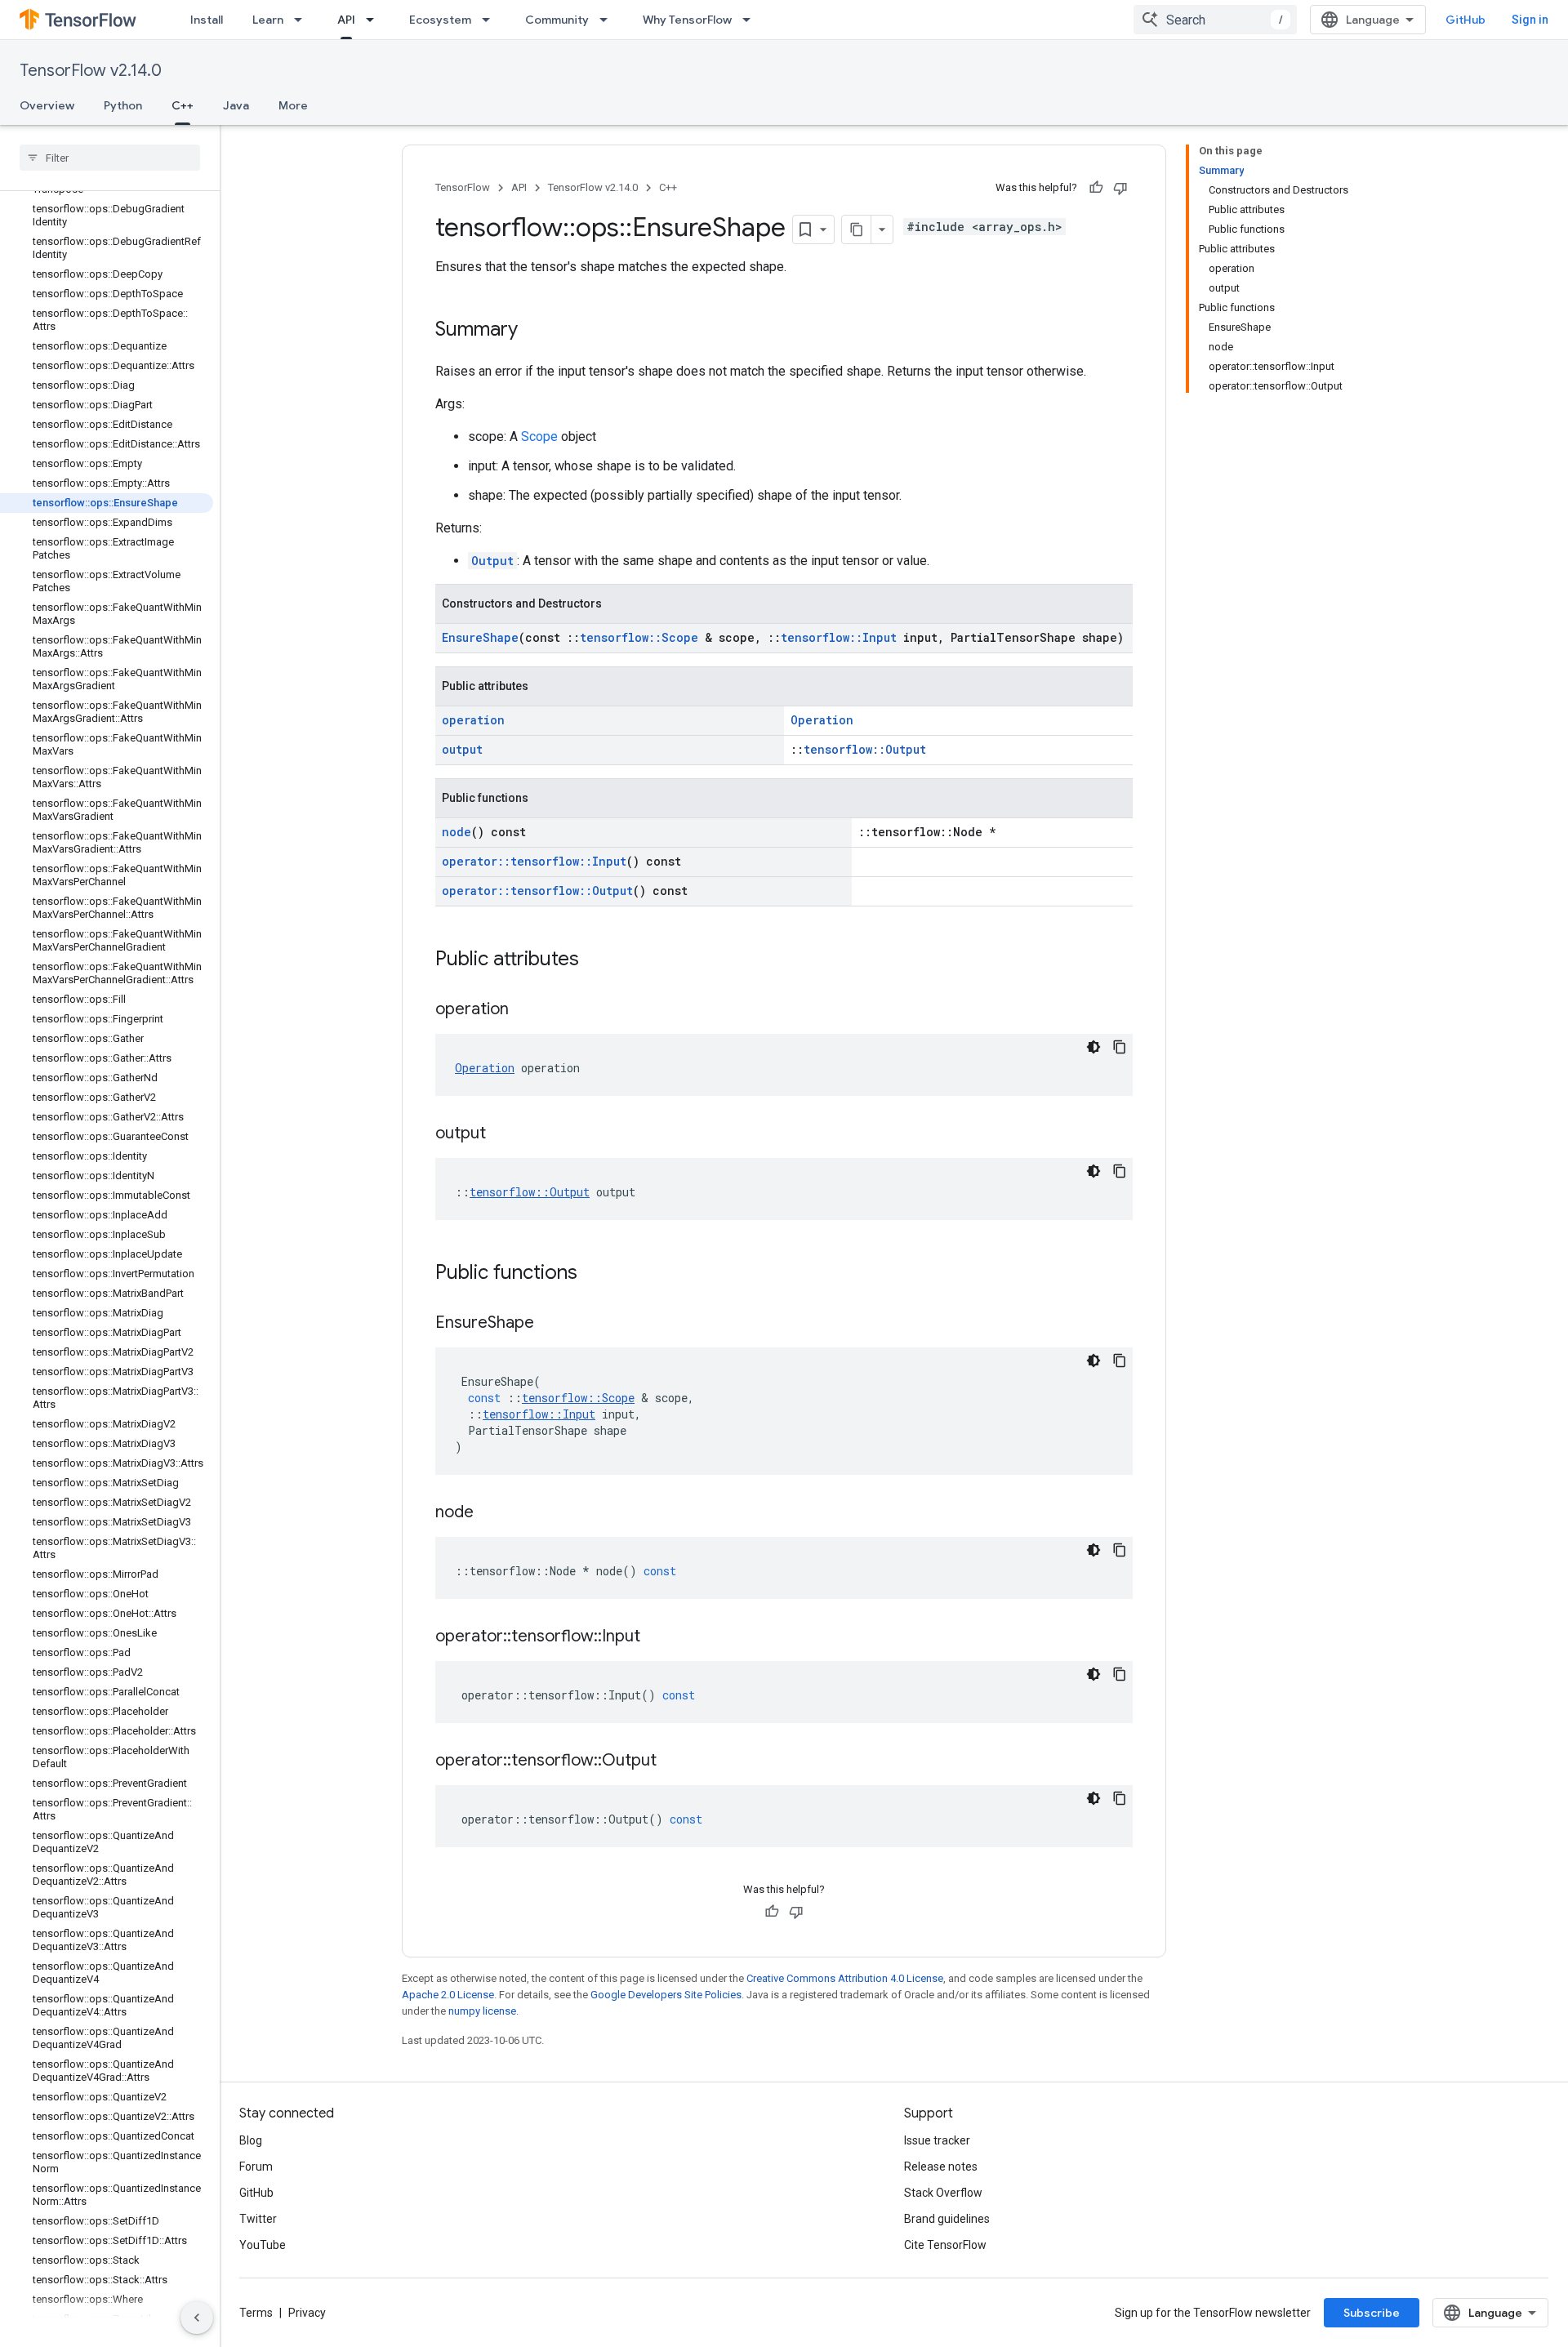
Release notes (941, 2167)
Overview (47, 105)
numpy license (482, 2011)
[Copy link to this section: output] (502, 1134)
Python (123, 105)
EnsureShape (480, 637)
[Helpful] (1096, 188)
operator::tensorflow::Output (537, 891)
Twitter (258, 2219)
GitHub (1466, 20)
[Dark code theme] (1094, 1047)
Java (236, 105)
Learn (268, 20)
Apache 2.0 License (448, 1995)
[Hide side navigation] (197, 2318)
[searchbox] (110, 158)
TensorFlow (463, 187)
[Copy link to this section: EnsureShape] (550, 1324)
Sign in (1530, 20)
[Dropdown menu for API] (375, 20)
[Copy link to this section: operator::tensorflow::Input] (657, 1637)
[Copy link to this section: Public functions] (594, 1274)
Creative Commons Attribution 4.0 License (845, 1978)
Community (557, 20)
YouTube (263, 2245)
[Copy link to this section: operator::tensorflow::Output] (673, 1761)
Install (207, 20)
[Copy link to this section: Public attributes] (595, 960)
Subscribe (1372, 2313)
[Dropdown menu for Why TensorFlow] (751, 20)
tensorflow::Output (865, 749)
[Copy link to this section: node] (490, 1513)
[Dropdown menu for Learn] (303, 20)
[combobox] (1215, 20)
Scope (539, 436)
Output (492, 561)
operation (473, 720)
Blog (251, 2140)
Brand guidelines (947, 2219)
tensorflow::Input (839, 637)
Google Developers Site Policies (666, 1995)
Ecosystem (440, 20)
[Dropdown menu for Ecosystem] (491, 20)
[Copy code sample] (1120, 1047)
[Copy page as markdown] (857, 229)
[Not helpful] (1120, 188)
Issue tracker (937, 2140)
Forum (256, 2167)
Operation (822, 720)
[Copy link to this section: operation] (525, 1010)
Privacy (307, 2313)
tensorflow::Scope (639, 637)
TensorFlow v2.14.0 (91, 71)
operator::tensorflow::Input (534, 861)
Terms (256, 2313)
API (346, 20)
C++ (183, 105)
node (457, 832)
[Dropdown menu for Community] (608, 20)
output (462, 749)
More (293, 105)
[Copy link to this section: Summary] (534, 331)
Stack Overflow (943, 2193)
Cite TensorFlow (945, 2245)
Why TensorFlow (687, 20)
